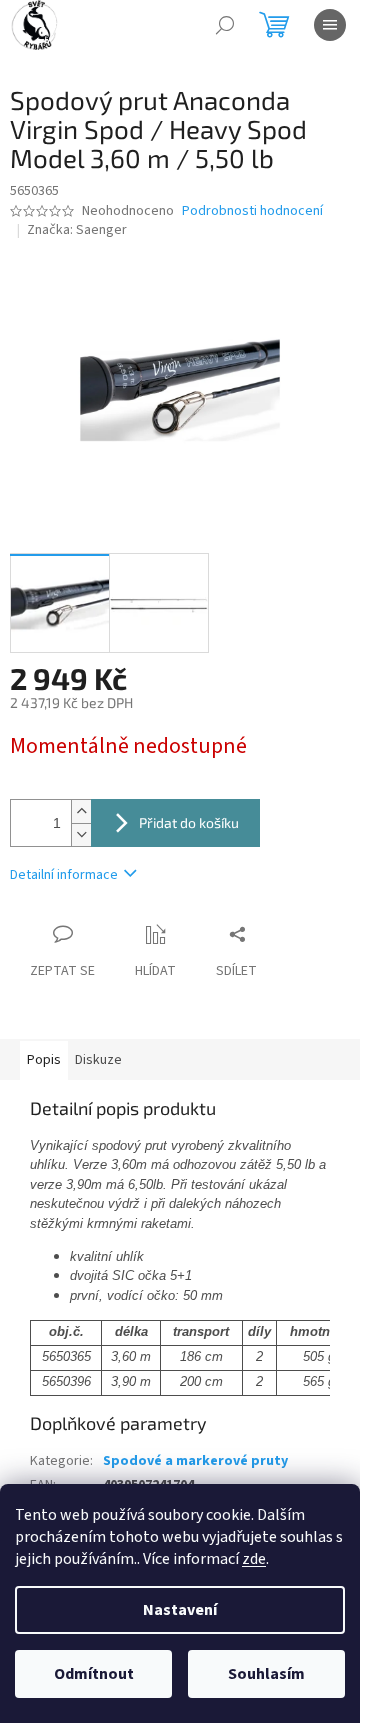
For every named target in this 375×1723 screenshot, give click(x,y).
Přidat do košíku (189, 822)
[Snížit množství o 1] (81, 834)
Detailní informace (64, 875)
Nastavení (180, 1610)
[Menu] (330, 25)
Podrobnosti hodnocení (252, 211)
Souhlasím (266, 1674)
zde (254, 1559)
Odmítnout (94, 1674)
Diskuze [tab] (98, 1060)
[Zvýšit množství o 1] (81, 811)
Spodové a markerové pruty (195, 1461)
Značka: (77, 230)
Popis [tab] (44, 1060)
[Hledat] (225, 25)
